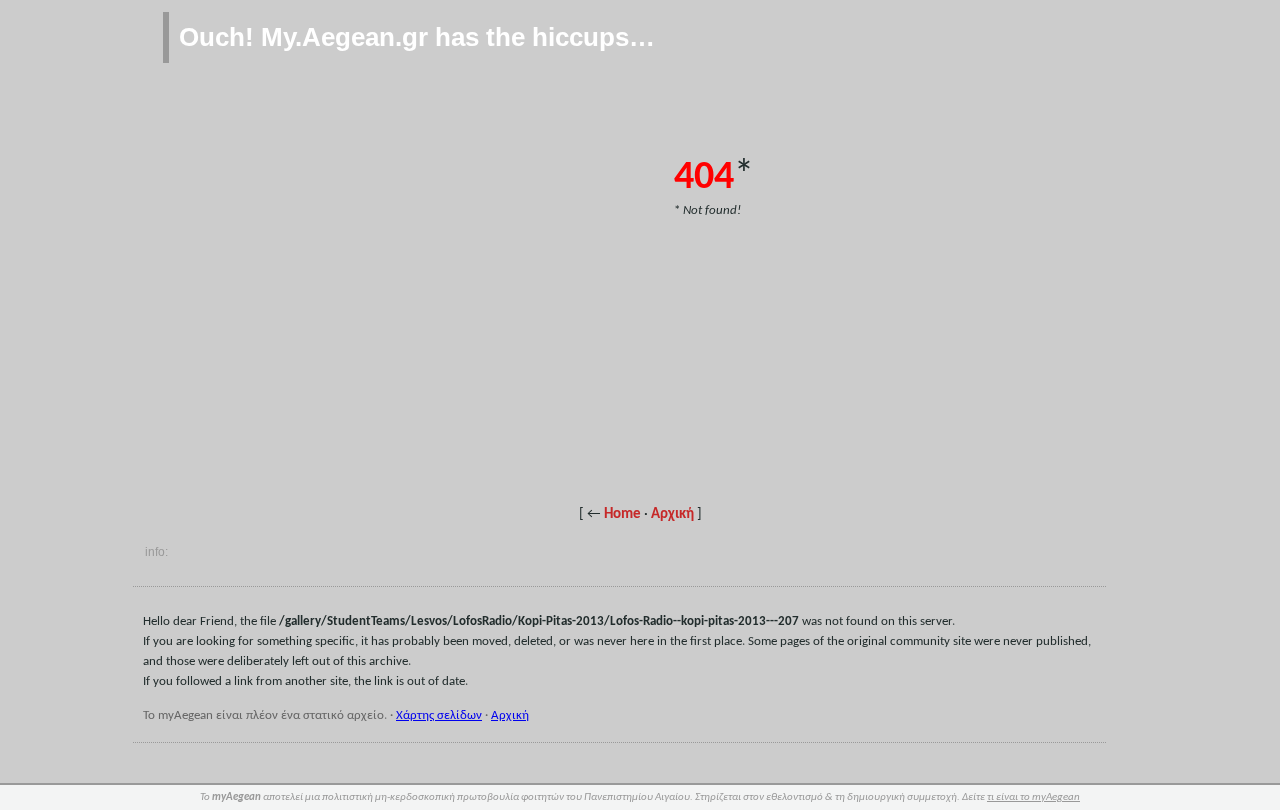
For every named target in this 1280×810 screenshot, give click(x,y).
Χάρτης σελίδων (439, 715)
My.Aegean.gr (344, 37)
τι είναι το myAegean (1033, 797)
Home (622, 514)
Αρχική (672, 514)
